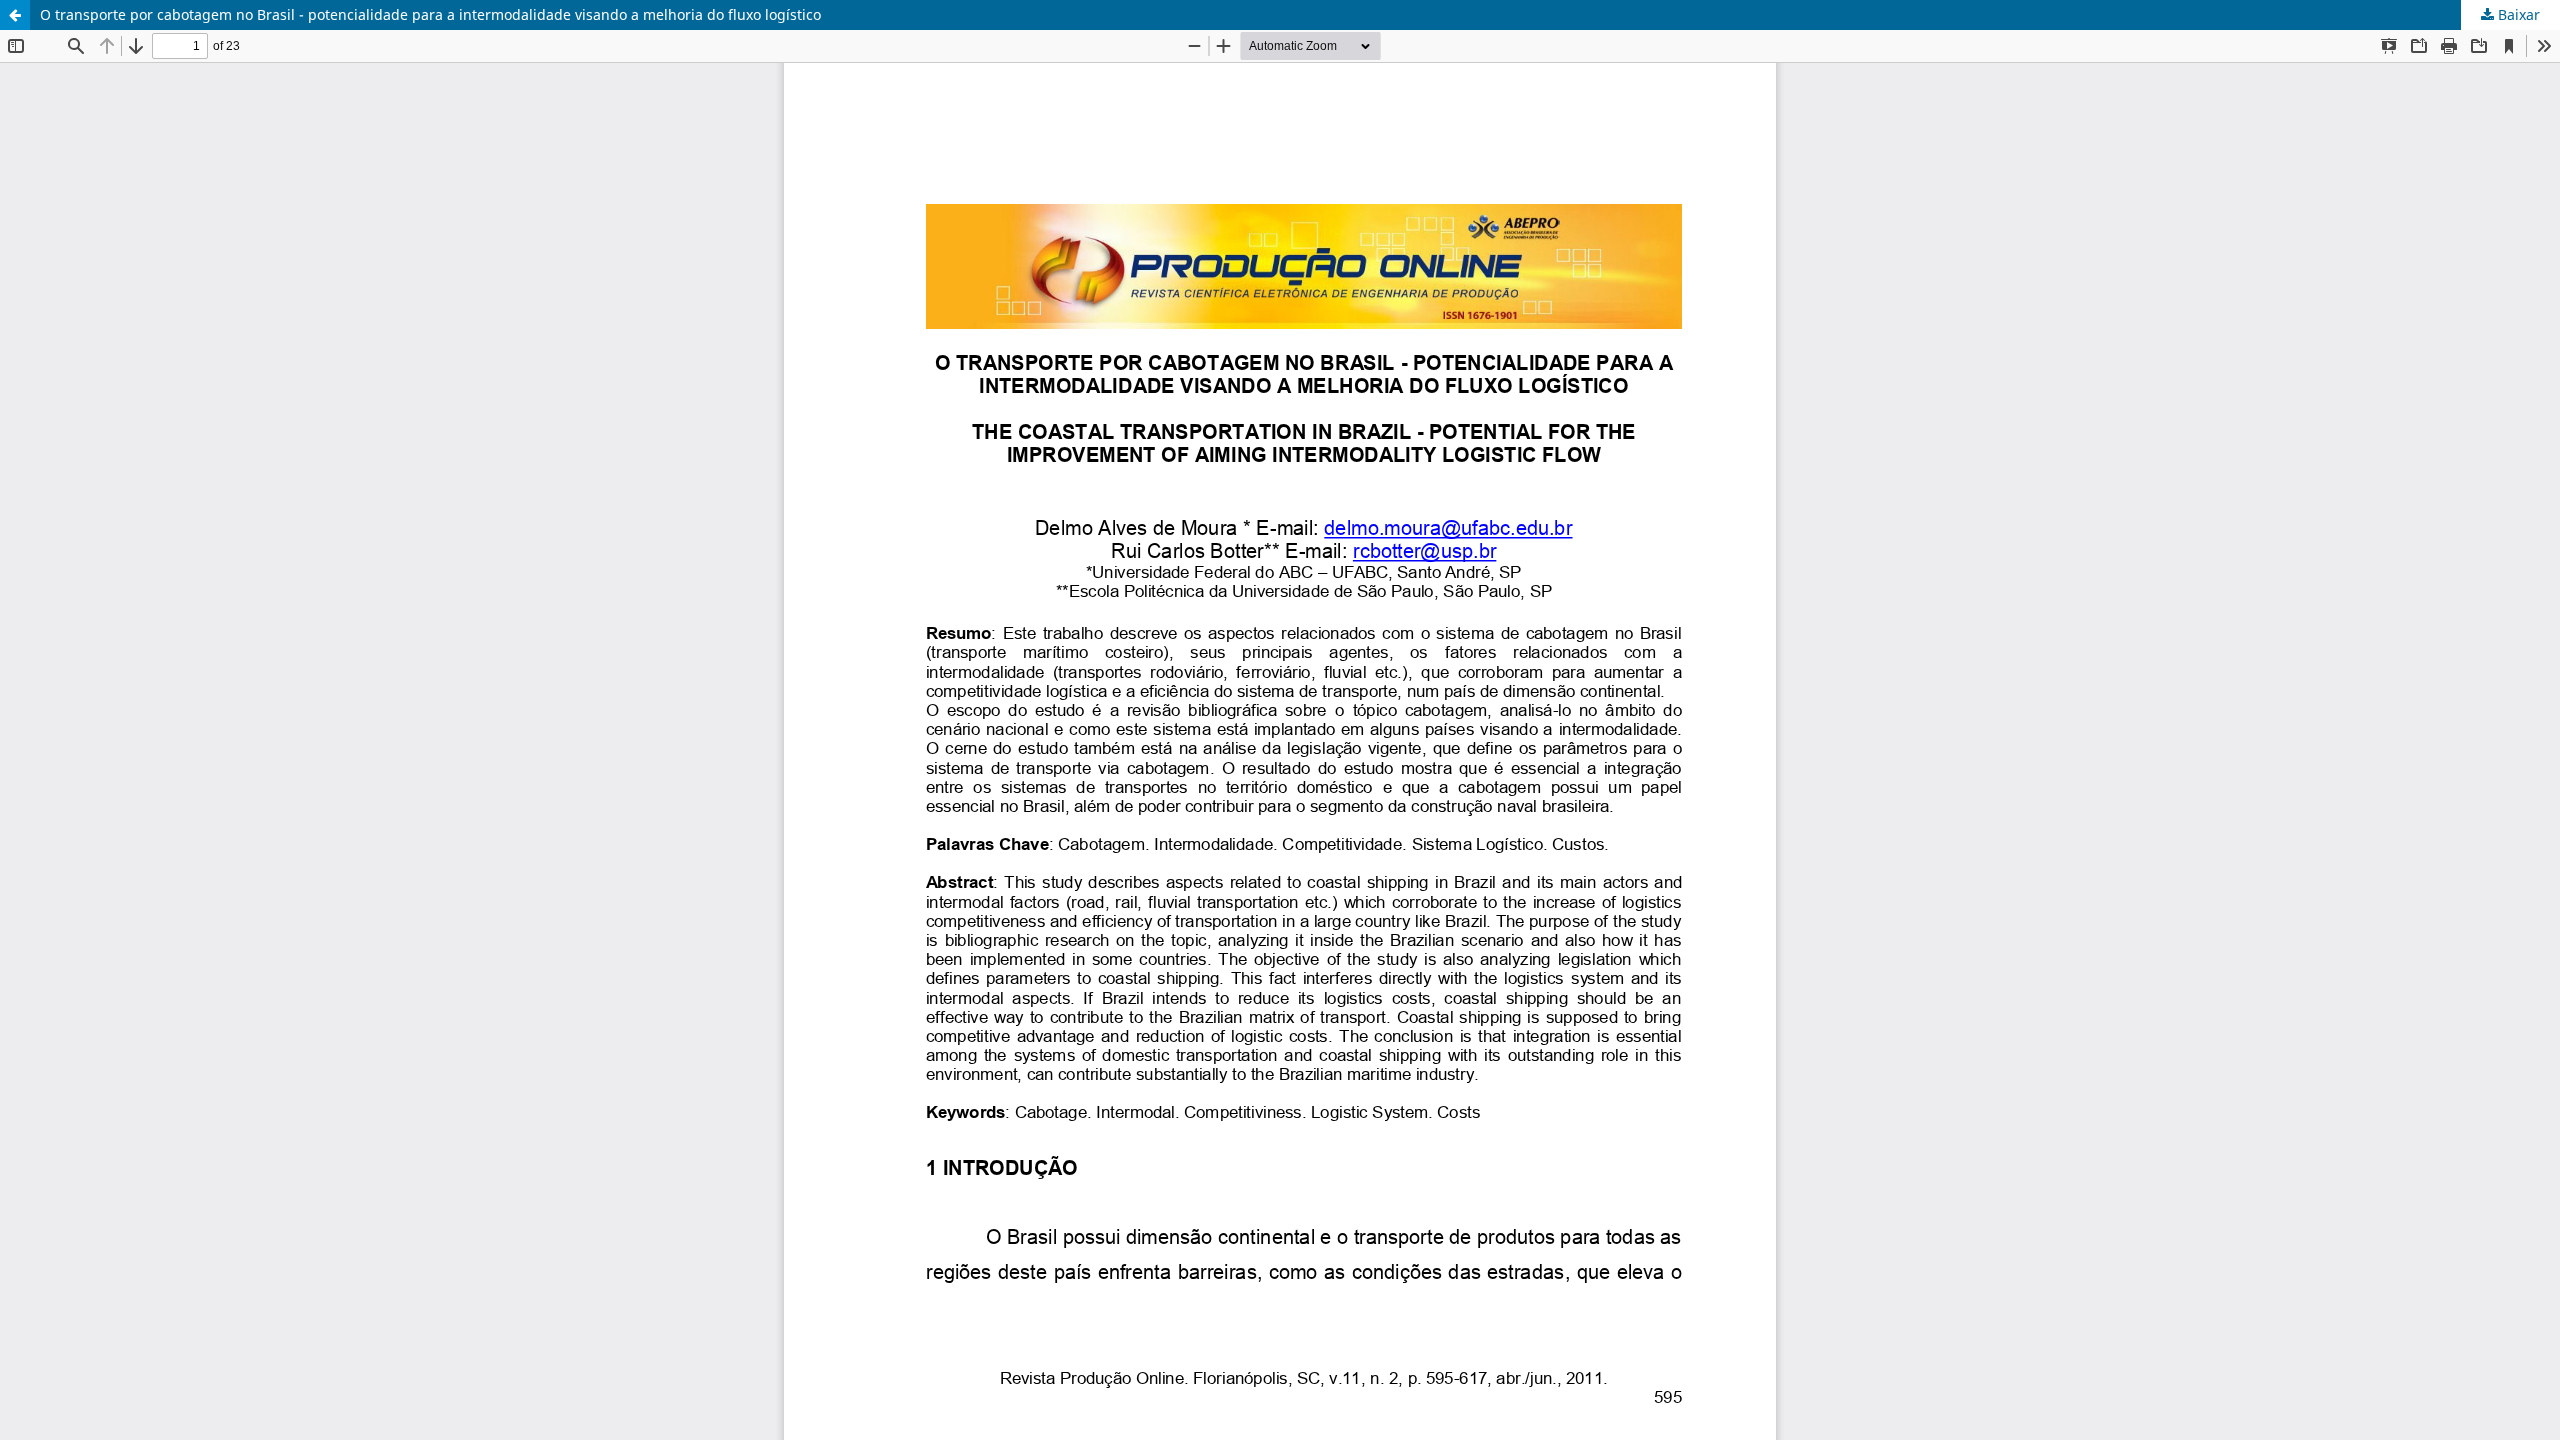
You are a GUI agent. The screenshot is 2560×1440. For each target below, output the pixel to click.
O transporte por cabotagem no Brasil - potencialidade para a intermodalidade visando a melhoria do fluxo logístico (430, 14)
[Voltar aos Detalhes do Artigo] (15, 15)
